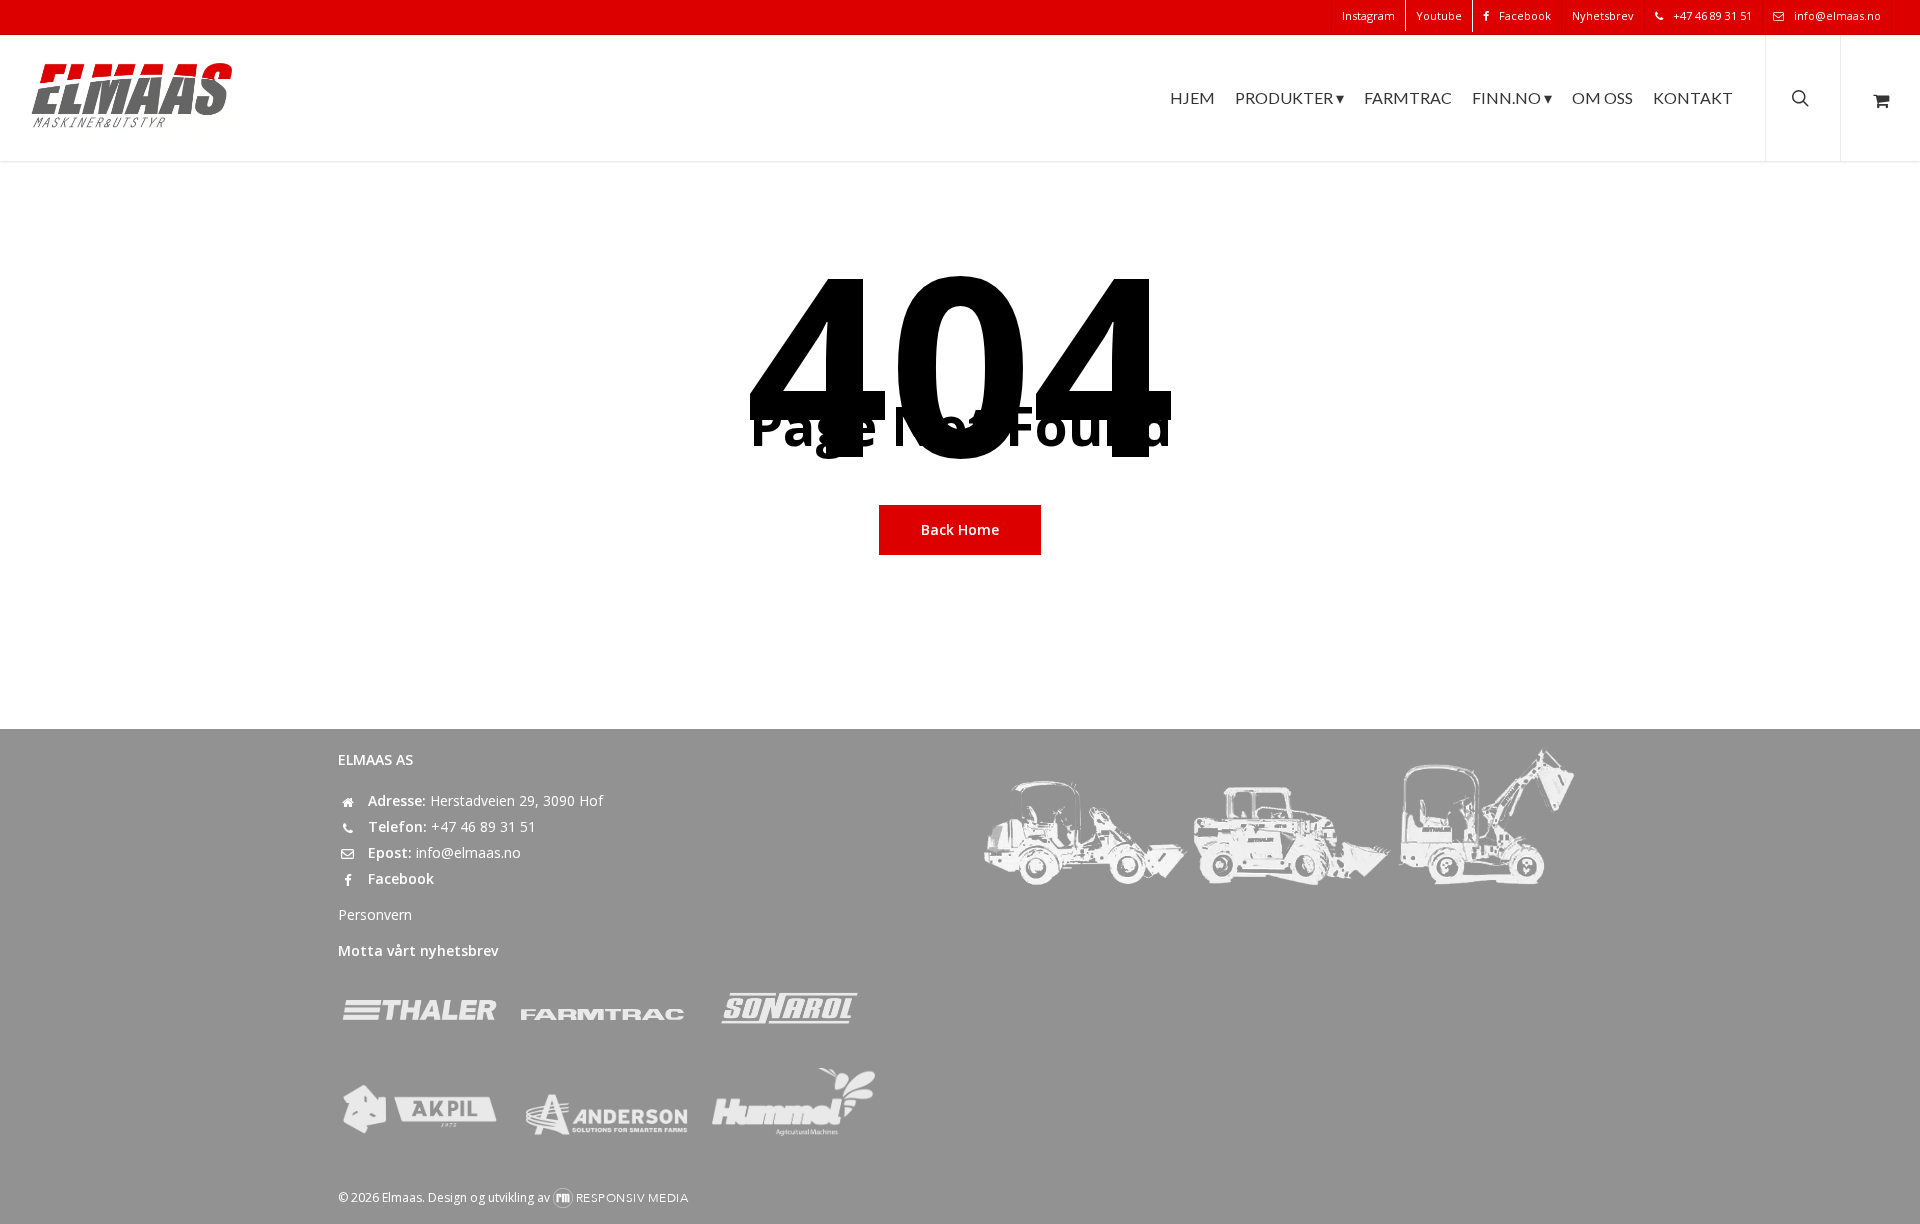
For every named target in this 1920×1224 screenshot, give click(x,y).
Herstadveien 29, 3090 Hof (516, 800)
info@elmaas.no (468, 852)
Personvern (375, 914)
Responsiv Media (632, 1198)
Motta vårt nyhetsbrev (418, 950)
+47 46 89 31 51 (483, 826)
